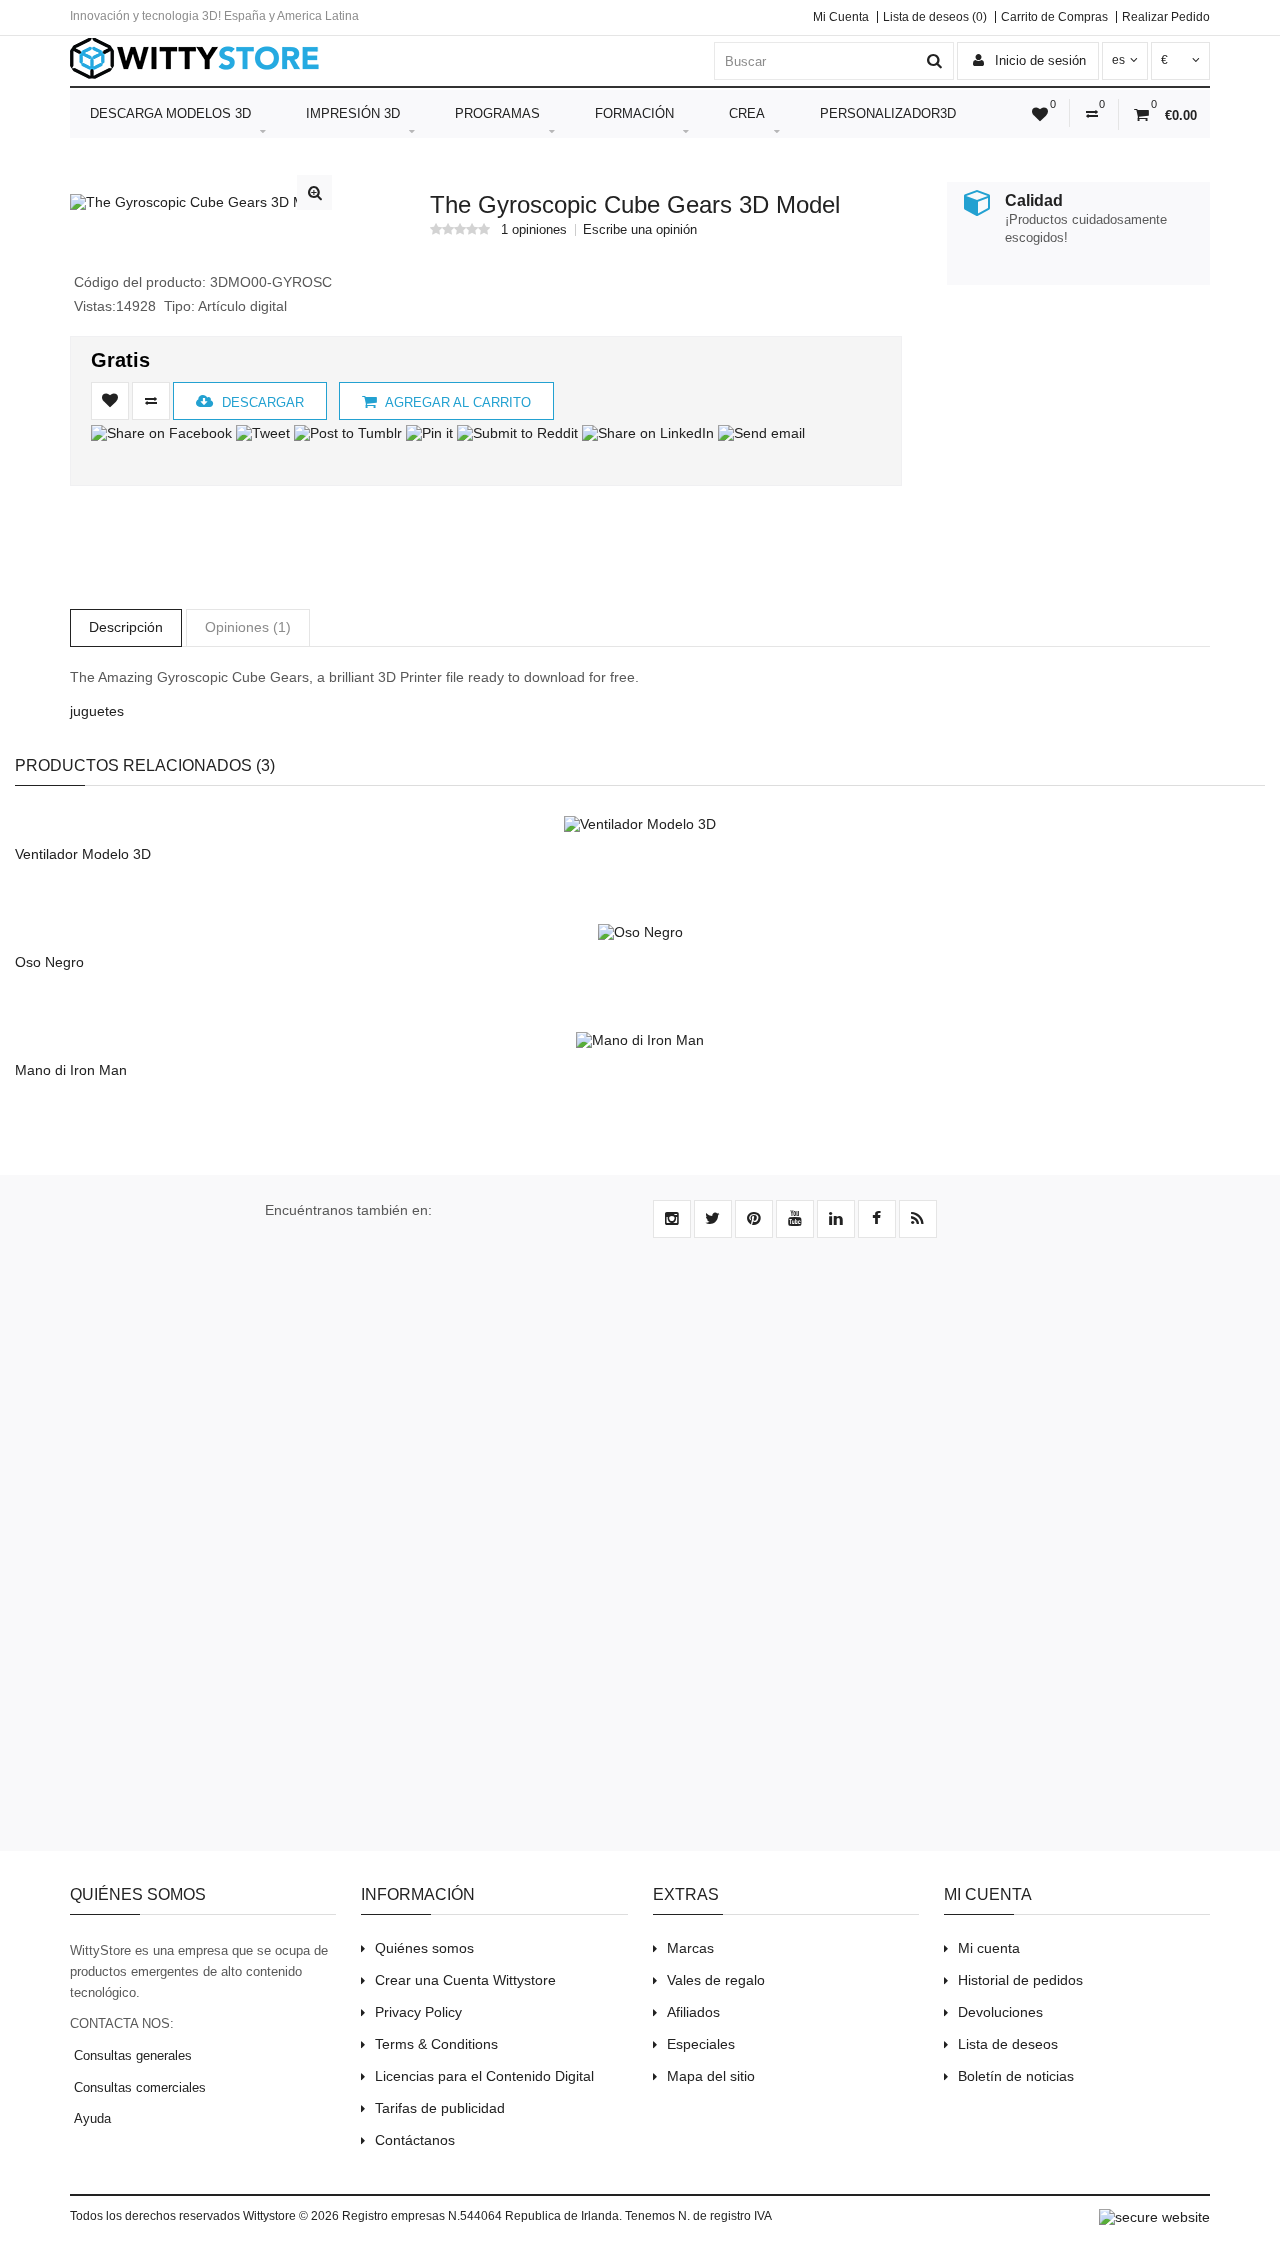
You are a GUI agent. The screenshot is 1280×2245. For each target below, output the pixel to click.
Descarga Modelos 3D (170, 113)
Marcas (690, 1948)
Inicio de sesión (1038, 60)
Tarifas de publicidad (440, 2108)
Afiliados (693, 2012)
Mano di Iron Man (71, 1070)
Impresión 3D (353, 113)
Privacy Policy (418, 2012)
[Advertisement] (1072, 438)
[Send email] (761, 433)
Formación (634, 113)
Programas (497, 113)
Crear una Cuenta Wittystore (465, 1980)
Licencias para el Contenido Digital (484, 2076)
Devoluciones (1000, 2012)
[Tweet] (263, 433)
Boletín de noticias (1016, 2076)
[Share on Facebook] (161, 433)
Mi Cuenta (841, 17)
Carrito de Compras (1054, 17)
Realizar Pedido (1166, 17)
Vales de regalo (716, 1980)
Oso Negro (49, 962)
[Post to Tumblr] (348, 433)
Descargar (261, 402)
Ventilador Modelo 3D (83, 854)
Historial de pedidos (1020, 1980)
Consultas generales (131, 2055)
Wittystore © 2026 (291, 2216)
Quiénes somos (424, 1948)
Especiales (701, 2044)
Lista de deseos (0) (935, 17)
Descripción (126, 627)
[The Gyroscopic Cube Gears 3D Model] (201, 202)
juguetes (97, 711)
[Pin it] (429, 433)
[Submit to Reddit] (517, 433)
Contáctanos (415, 2140)
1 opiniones (534, 230)
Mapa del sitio (711, 2076)
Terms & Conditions (436, 2044)
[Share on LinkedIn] (648, 433)
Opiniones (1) (248, 627)
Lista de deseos (1008, 2044)
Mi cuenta (989, 1948)
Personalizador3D (888, 113)
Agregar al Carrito (456, 402)
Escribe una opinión (640, 230)
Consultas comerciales (138, 2087)
